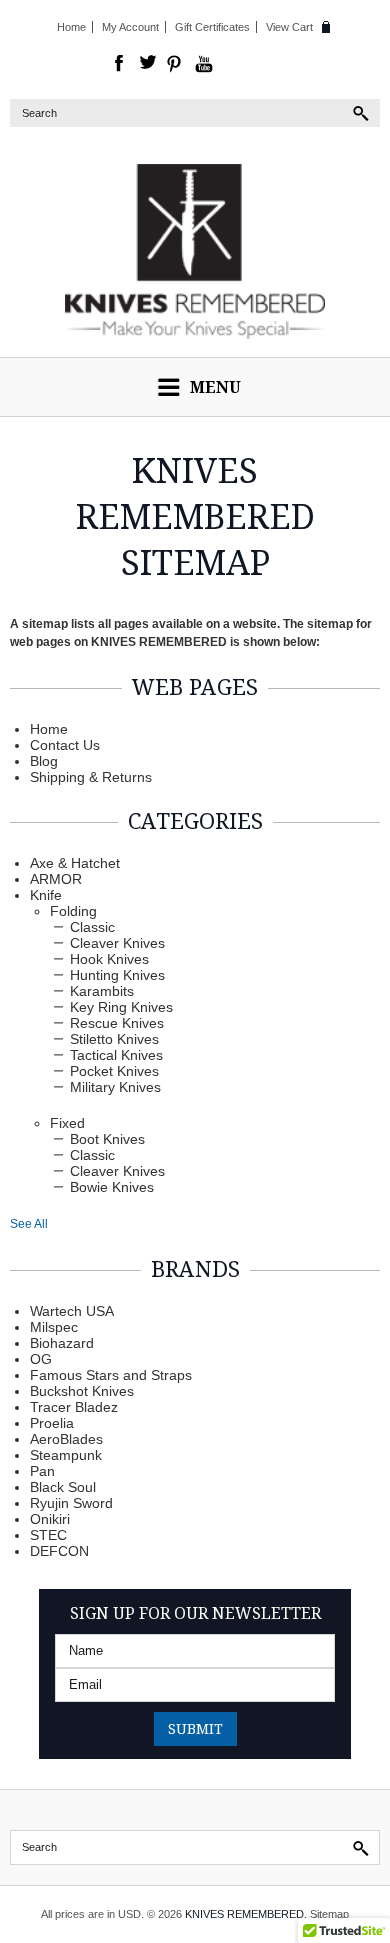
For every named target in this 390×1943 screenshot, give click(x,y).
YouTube (204, 64)
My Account (130, 27)
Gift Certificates (212, 27)
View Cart (289, 27)
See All (29, 1224)
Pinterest (176, 64)
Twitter (148, 64)
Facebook (120, 64)
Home (71, 27)
